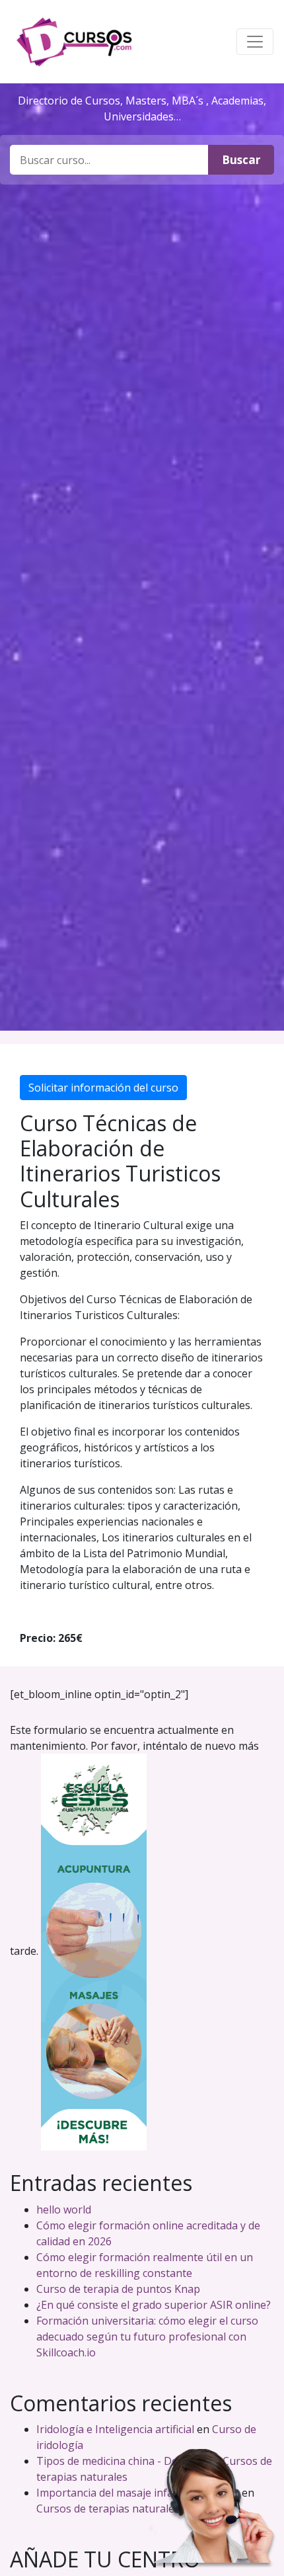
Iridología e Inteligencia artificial (115, 2429)
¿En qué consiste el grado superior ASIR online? (154, 2305)
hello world (64, 2210)
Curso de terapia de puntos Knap (118, 2289)
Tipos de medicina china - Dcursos (121, 2461)
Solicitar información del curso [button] (103, 1088)
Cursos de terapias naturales (108, 2509)
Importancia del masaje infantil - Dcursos (138, 2493)
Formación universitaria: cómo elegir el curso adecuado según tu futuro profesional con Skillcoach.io (147, 2337)
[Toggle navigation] (255, 42)
